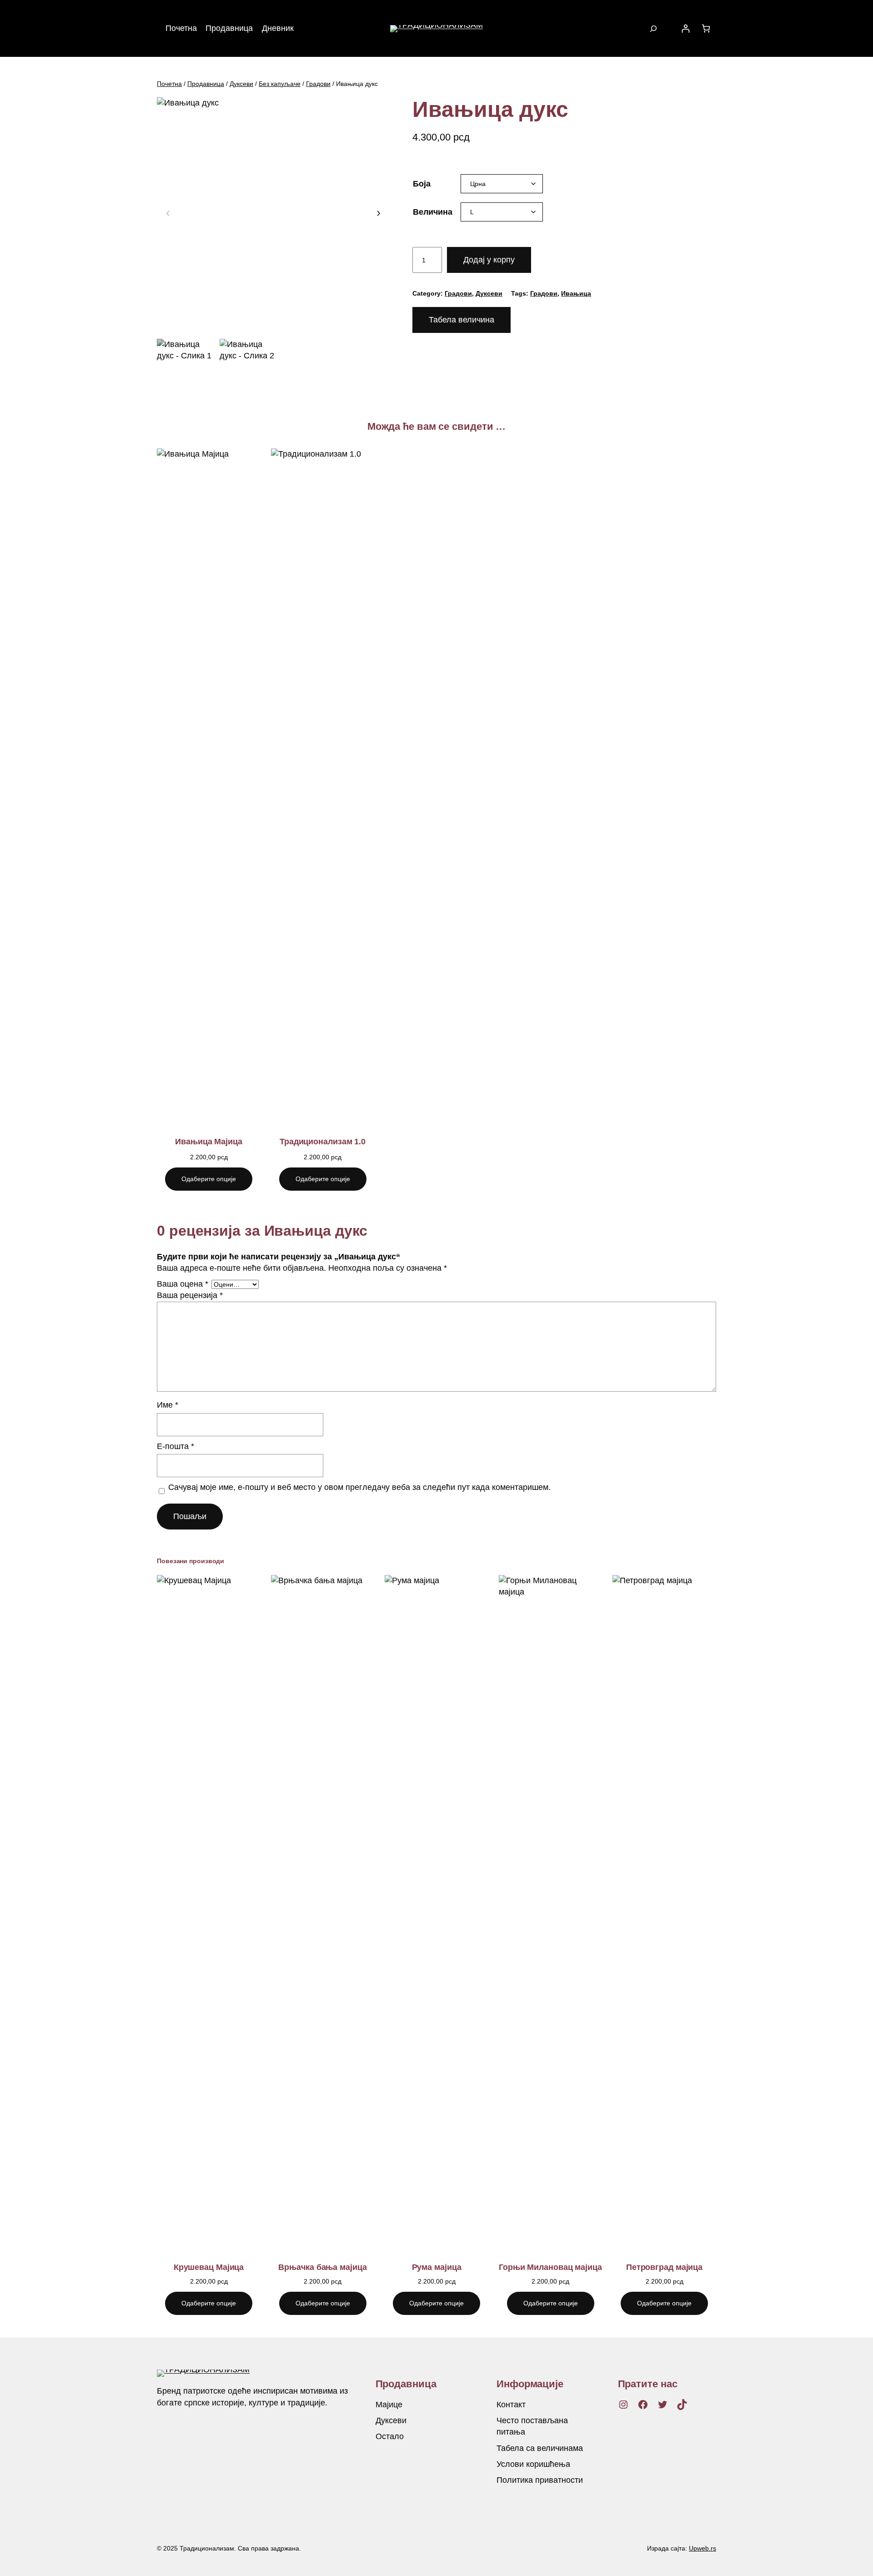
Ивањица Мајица (209, 1142)
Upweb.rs (702, 2548)
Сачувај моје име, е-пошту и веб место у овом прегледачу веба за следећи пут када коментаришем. (359, 1487)
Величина (433, 212)
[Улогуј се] (685, 28)
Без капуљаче (280, 84)
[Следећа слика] (378, 214)
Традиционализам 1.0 (323, 1142)
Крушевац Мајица (209, 2267)
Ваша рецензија (190, 1295)
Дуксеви (241, 84)
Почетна (169, 84)
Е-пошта (176, 1446)
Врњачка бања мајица (322, 2267)
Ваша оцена (183, 1284)
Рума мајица (437, 2267)
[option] (249, 368)
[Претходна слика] (168, 214)
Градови (318, 84)
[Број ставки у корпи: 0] (706, 28)
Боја (422, 184)
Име (168, 1405)
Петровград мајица (664, 2267)
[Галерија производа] (273, 214)
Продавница (206, 84)
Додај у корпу (489, 260)
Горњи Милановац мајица (550, 2267)
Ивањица (576, 293)
